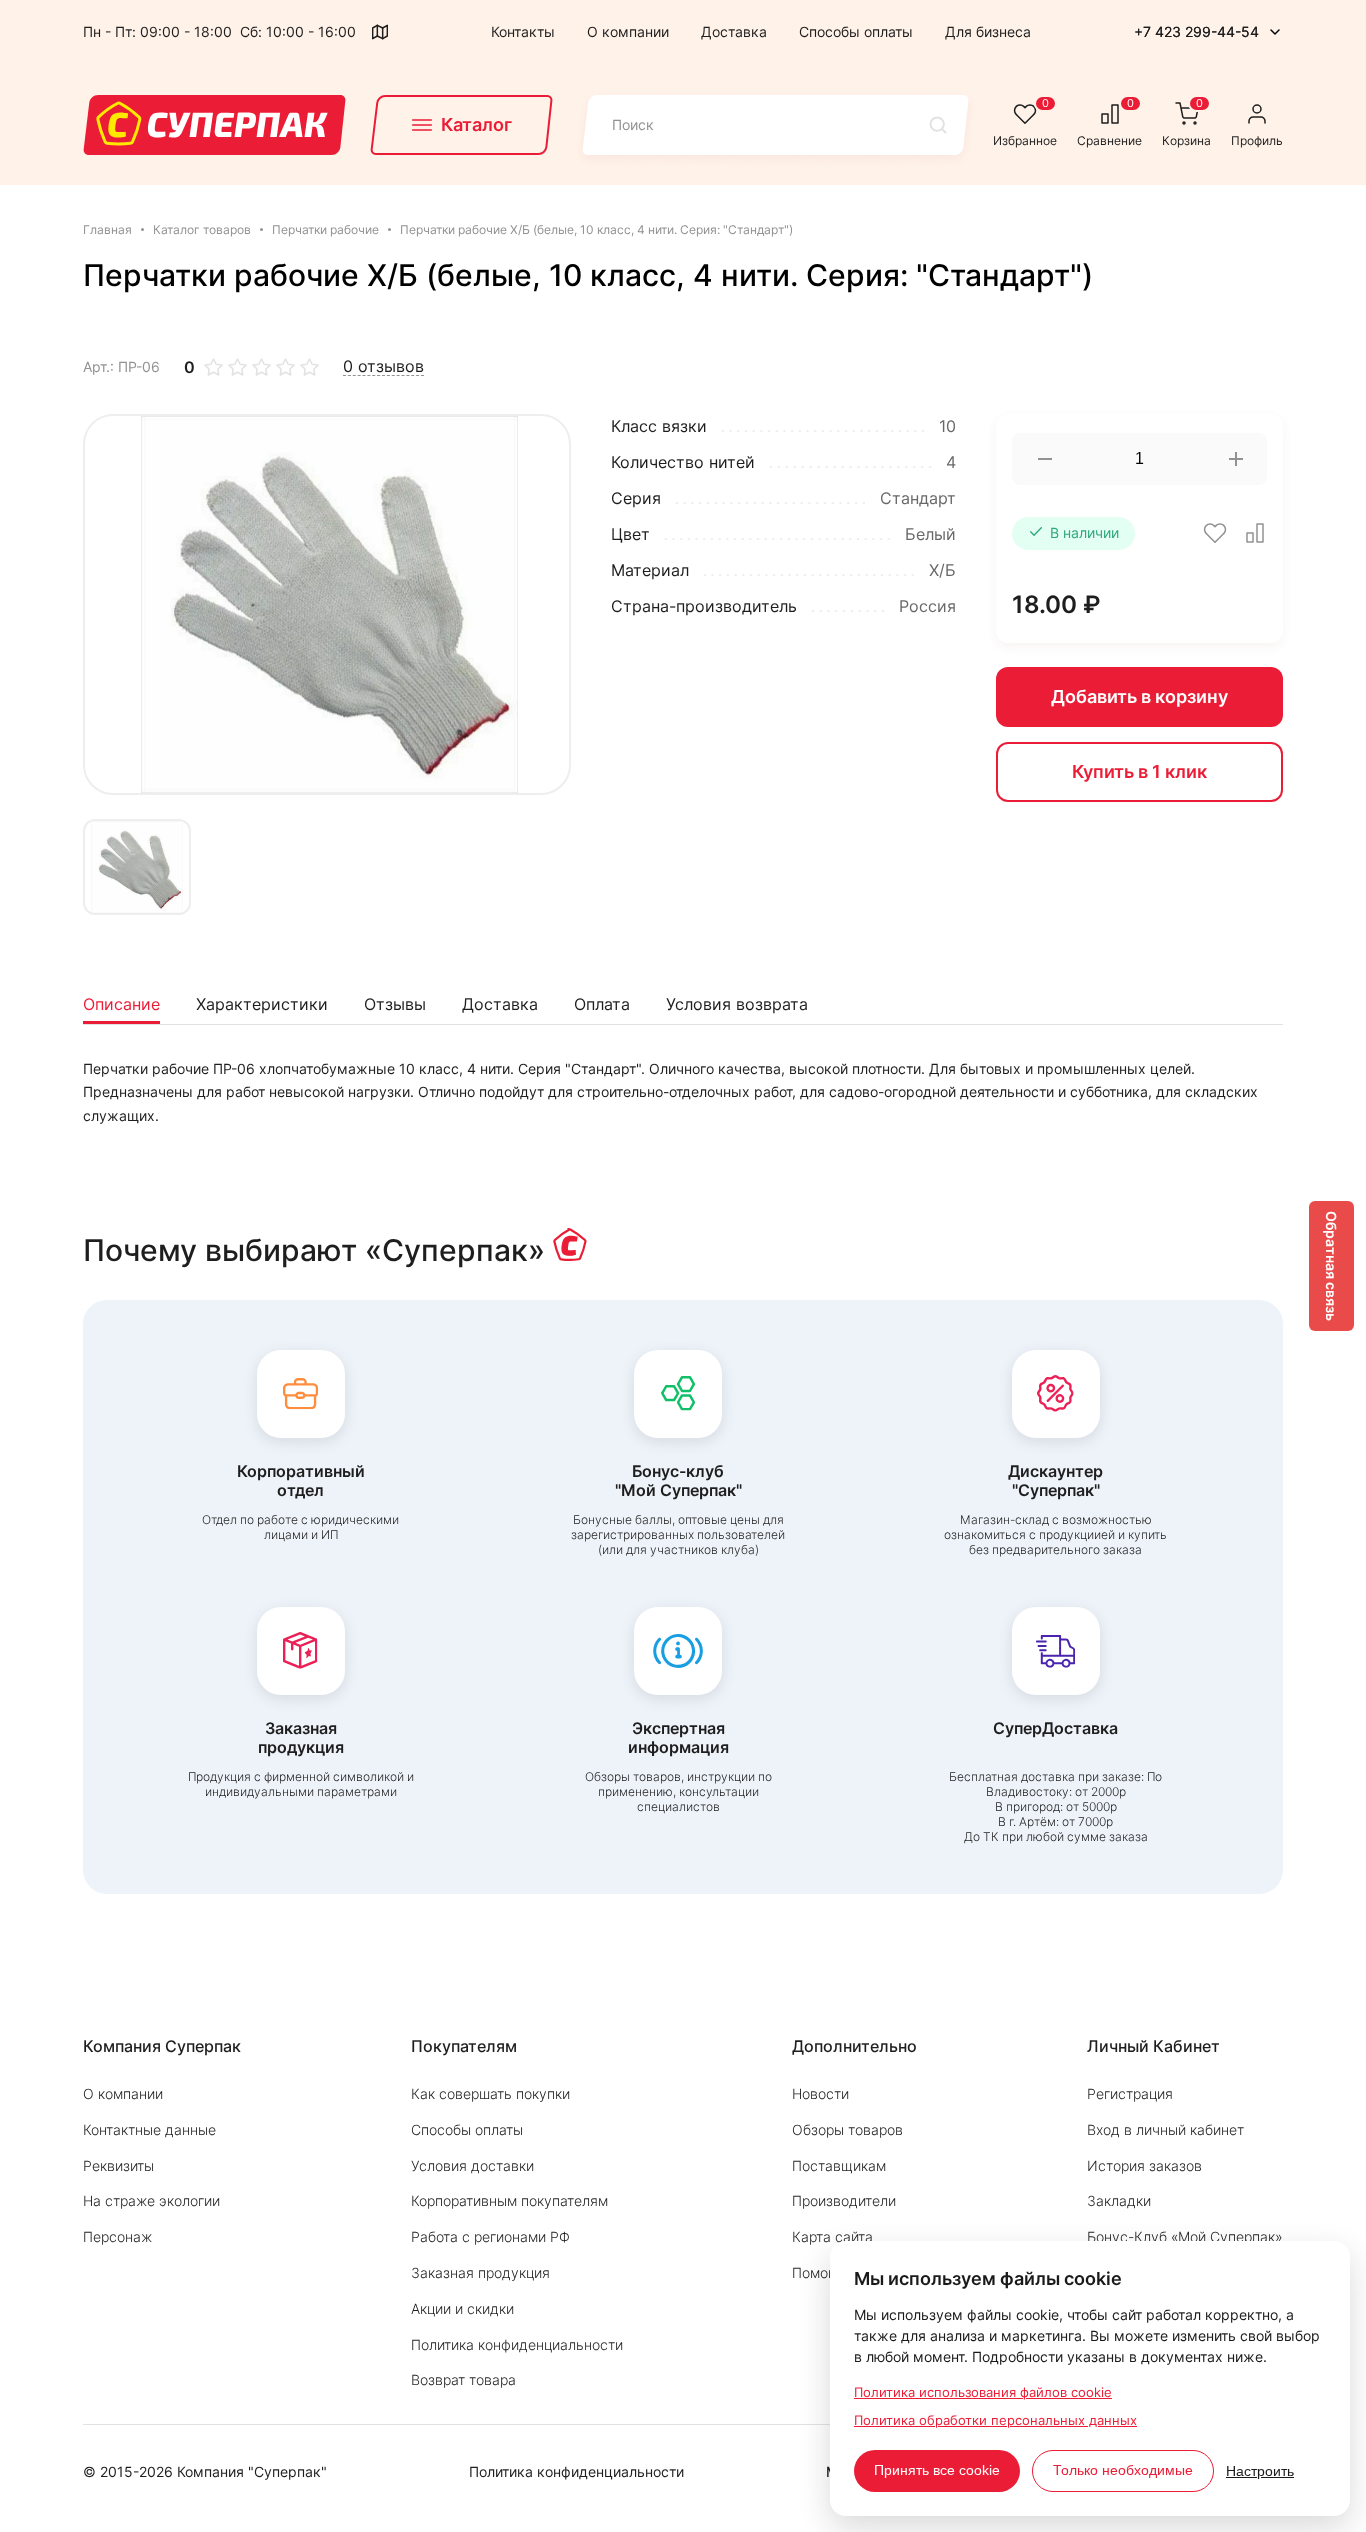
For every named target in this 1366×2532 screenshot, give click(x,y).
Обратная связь (1331, 1266)
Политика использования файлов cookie (983, 2392)
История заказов (1144, 2165)
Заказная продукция (480, 2272)
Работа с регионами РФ (490, 2236)
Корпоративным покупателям (509, 2200)
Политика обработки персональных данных (995, 2420)
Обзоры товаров (847, 2129)
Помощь (820, 2272)
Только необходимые (1123, 2470)
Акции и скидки (462, 2308)
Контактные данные (149, 2129)
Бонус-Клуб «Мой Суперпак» (1185, 2236)
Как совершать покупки (490, 2093)
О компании (628, 31)
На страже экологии (151, 2200)
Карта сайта (832, 2236)
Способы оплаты (856, 31)
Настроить (1260, 2471)
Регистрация (1130, 2093)
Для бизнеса (988, 31)
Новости (820, 2093)
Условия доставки (472, 2165)
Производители (844, 2200)
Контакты (523, 31)
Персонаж (117, 2236)
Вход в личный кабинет (1165, 2129)
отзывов (383, 366)
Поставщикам (839, 2165)
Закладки (1119, 2200)
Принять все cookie (937, 2470)
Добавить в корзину (1139, 696)
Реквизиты (118, 2165)
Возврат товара (463, 2379)
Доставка (734, 31)
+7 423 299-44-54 (1196, 31)
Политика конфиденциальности (517, 2344)
